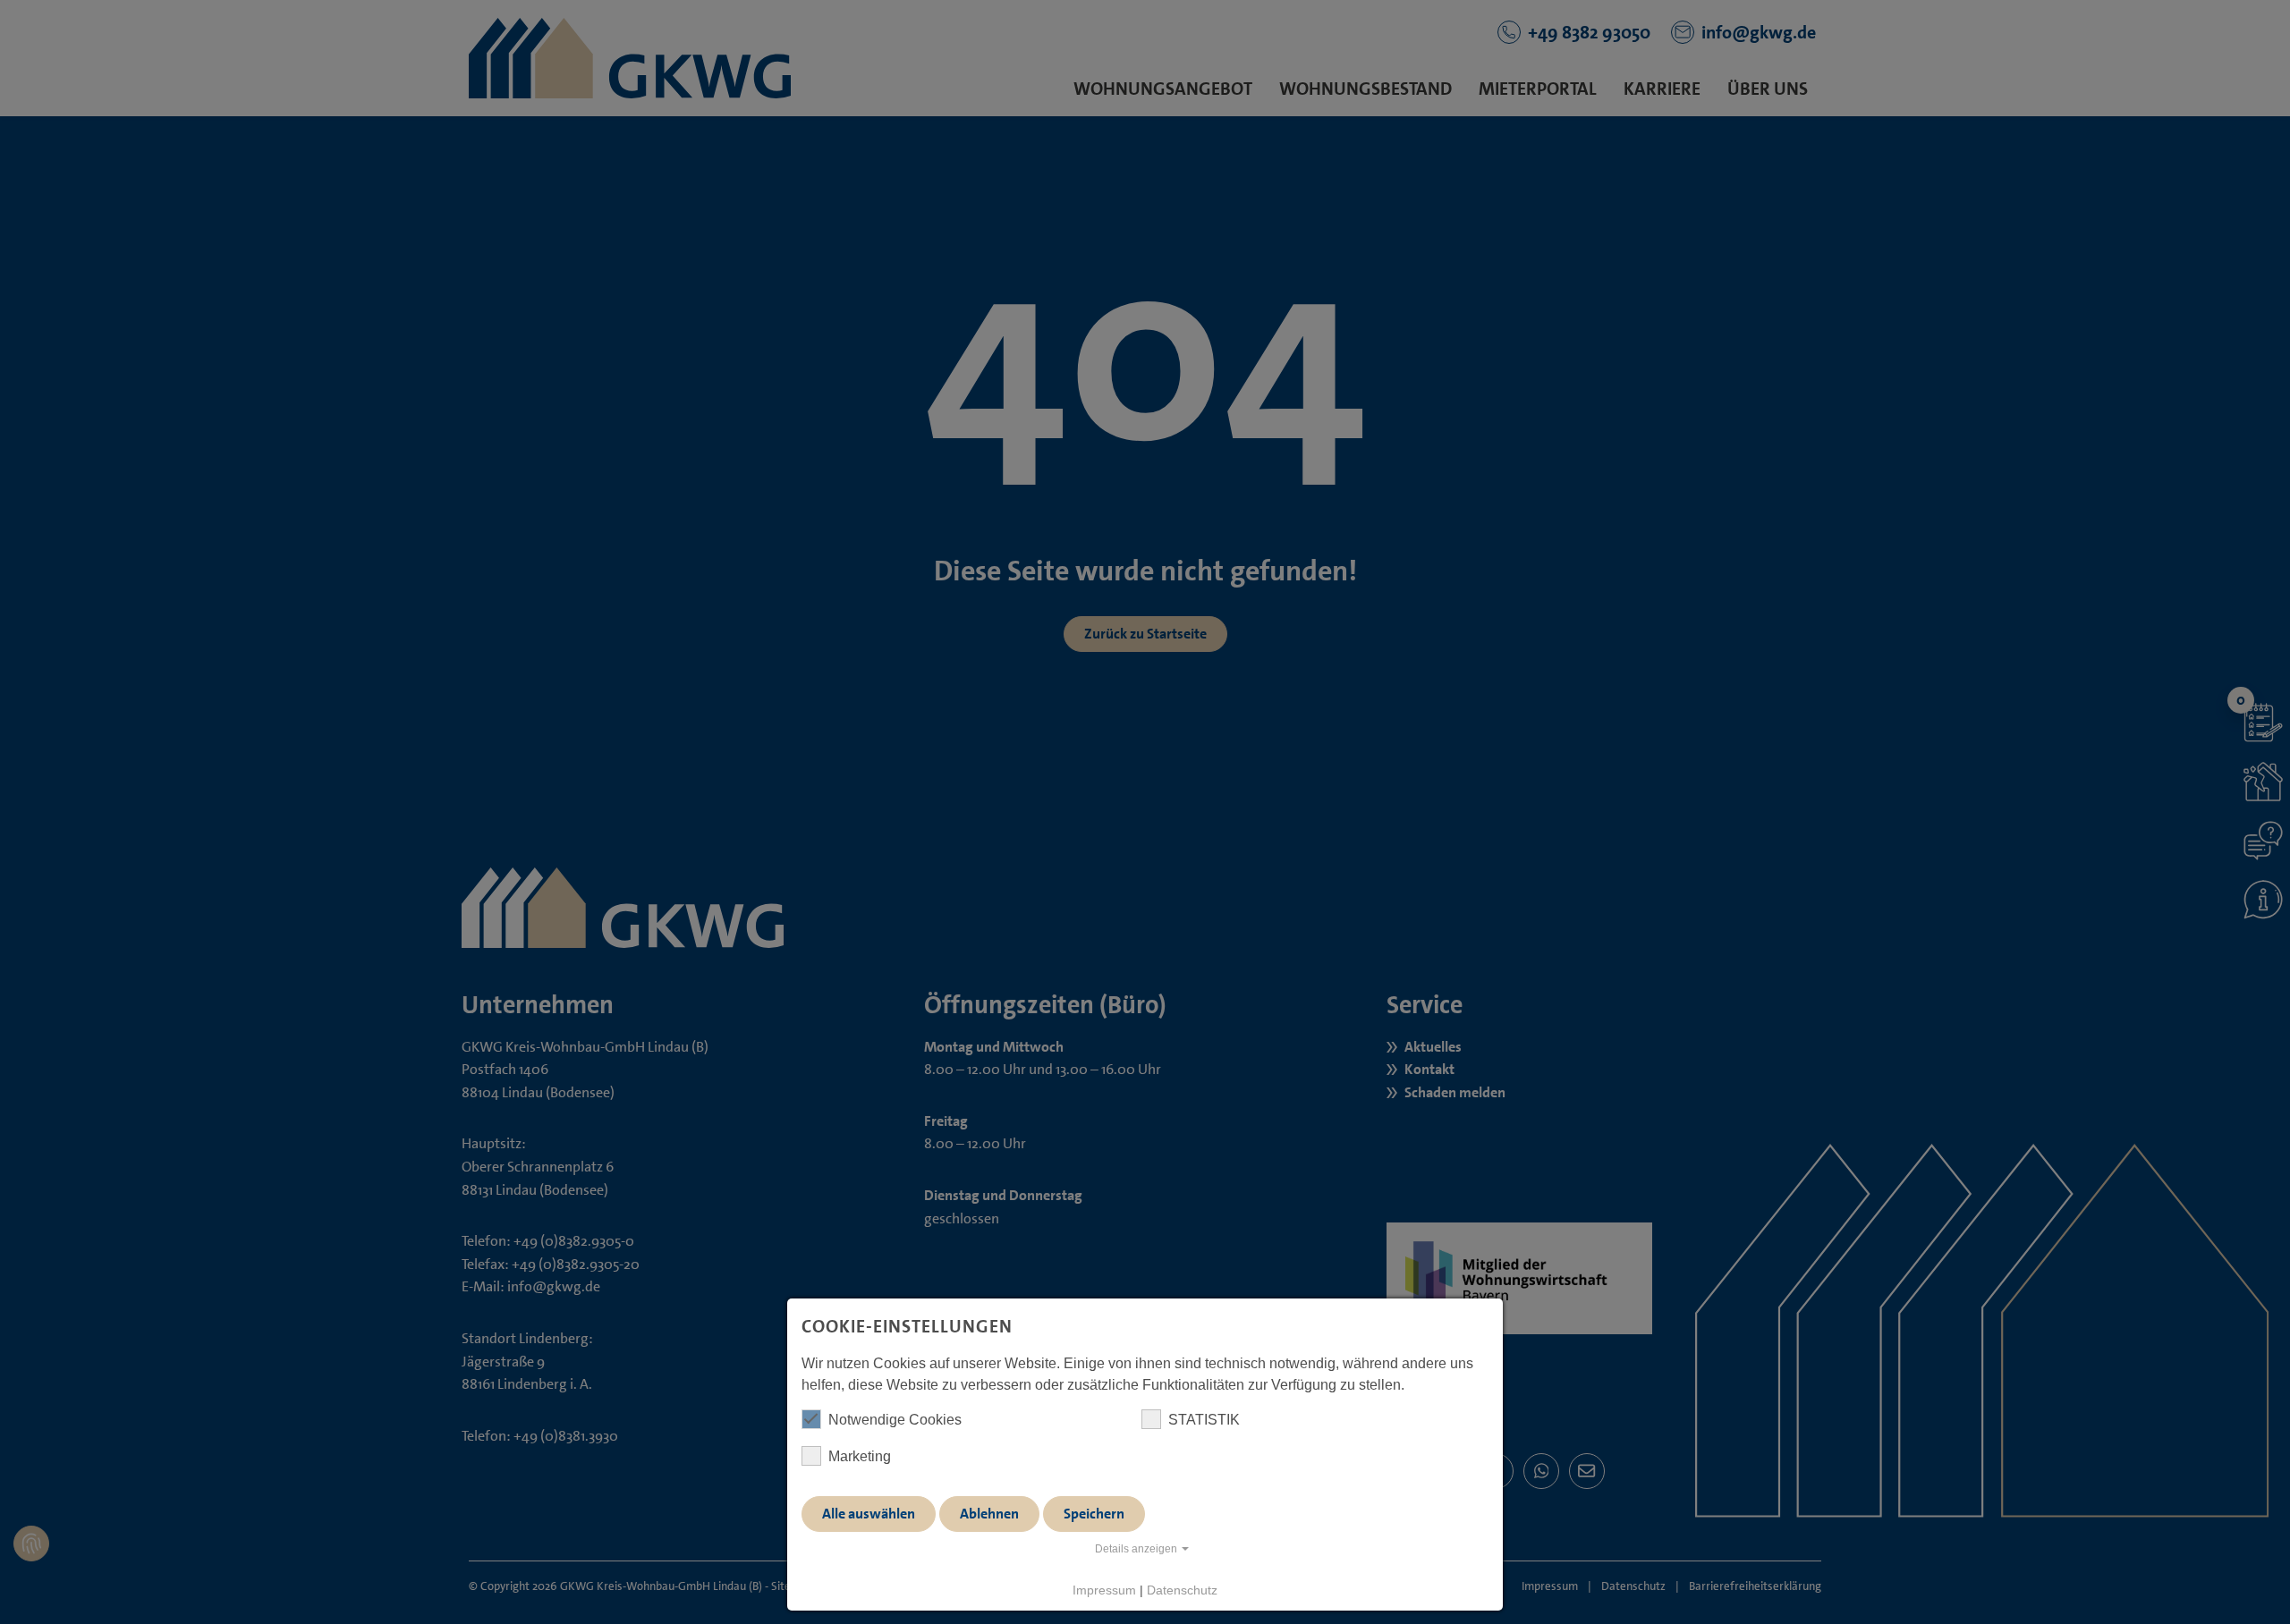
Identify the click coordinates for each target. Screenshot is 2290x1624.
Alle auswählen (869, 1514)
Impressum (1104, 1590)
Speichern (1094, 1514)
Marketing (860, 1456)
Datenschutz (1182, 1590)
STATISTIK (1204, 1420)
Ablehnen (989, 1514)
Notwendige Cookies (895, 1420)
